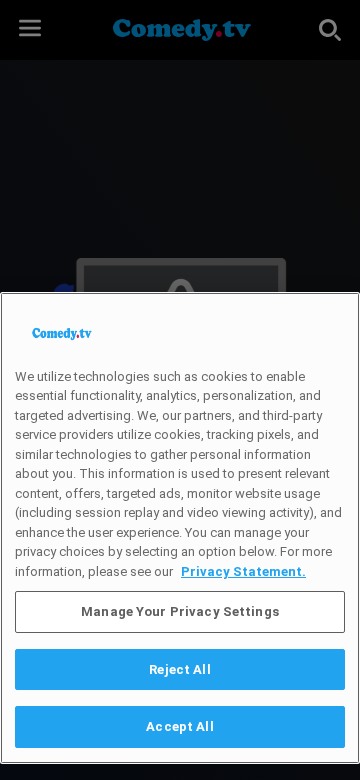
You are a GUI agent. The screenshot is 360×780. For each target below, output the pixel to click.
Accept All (179, 726)
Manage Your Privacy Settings (180, 611)
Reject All (179, 669)
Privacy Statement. (243, 571)
